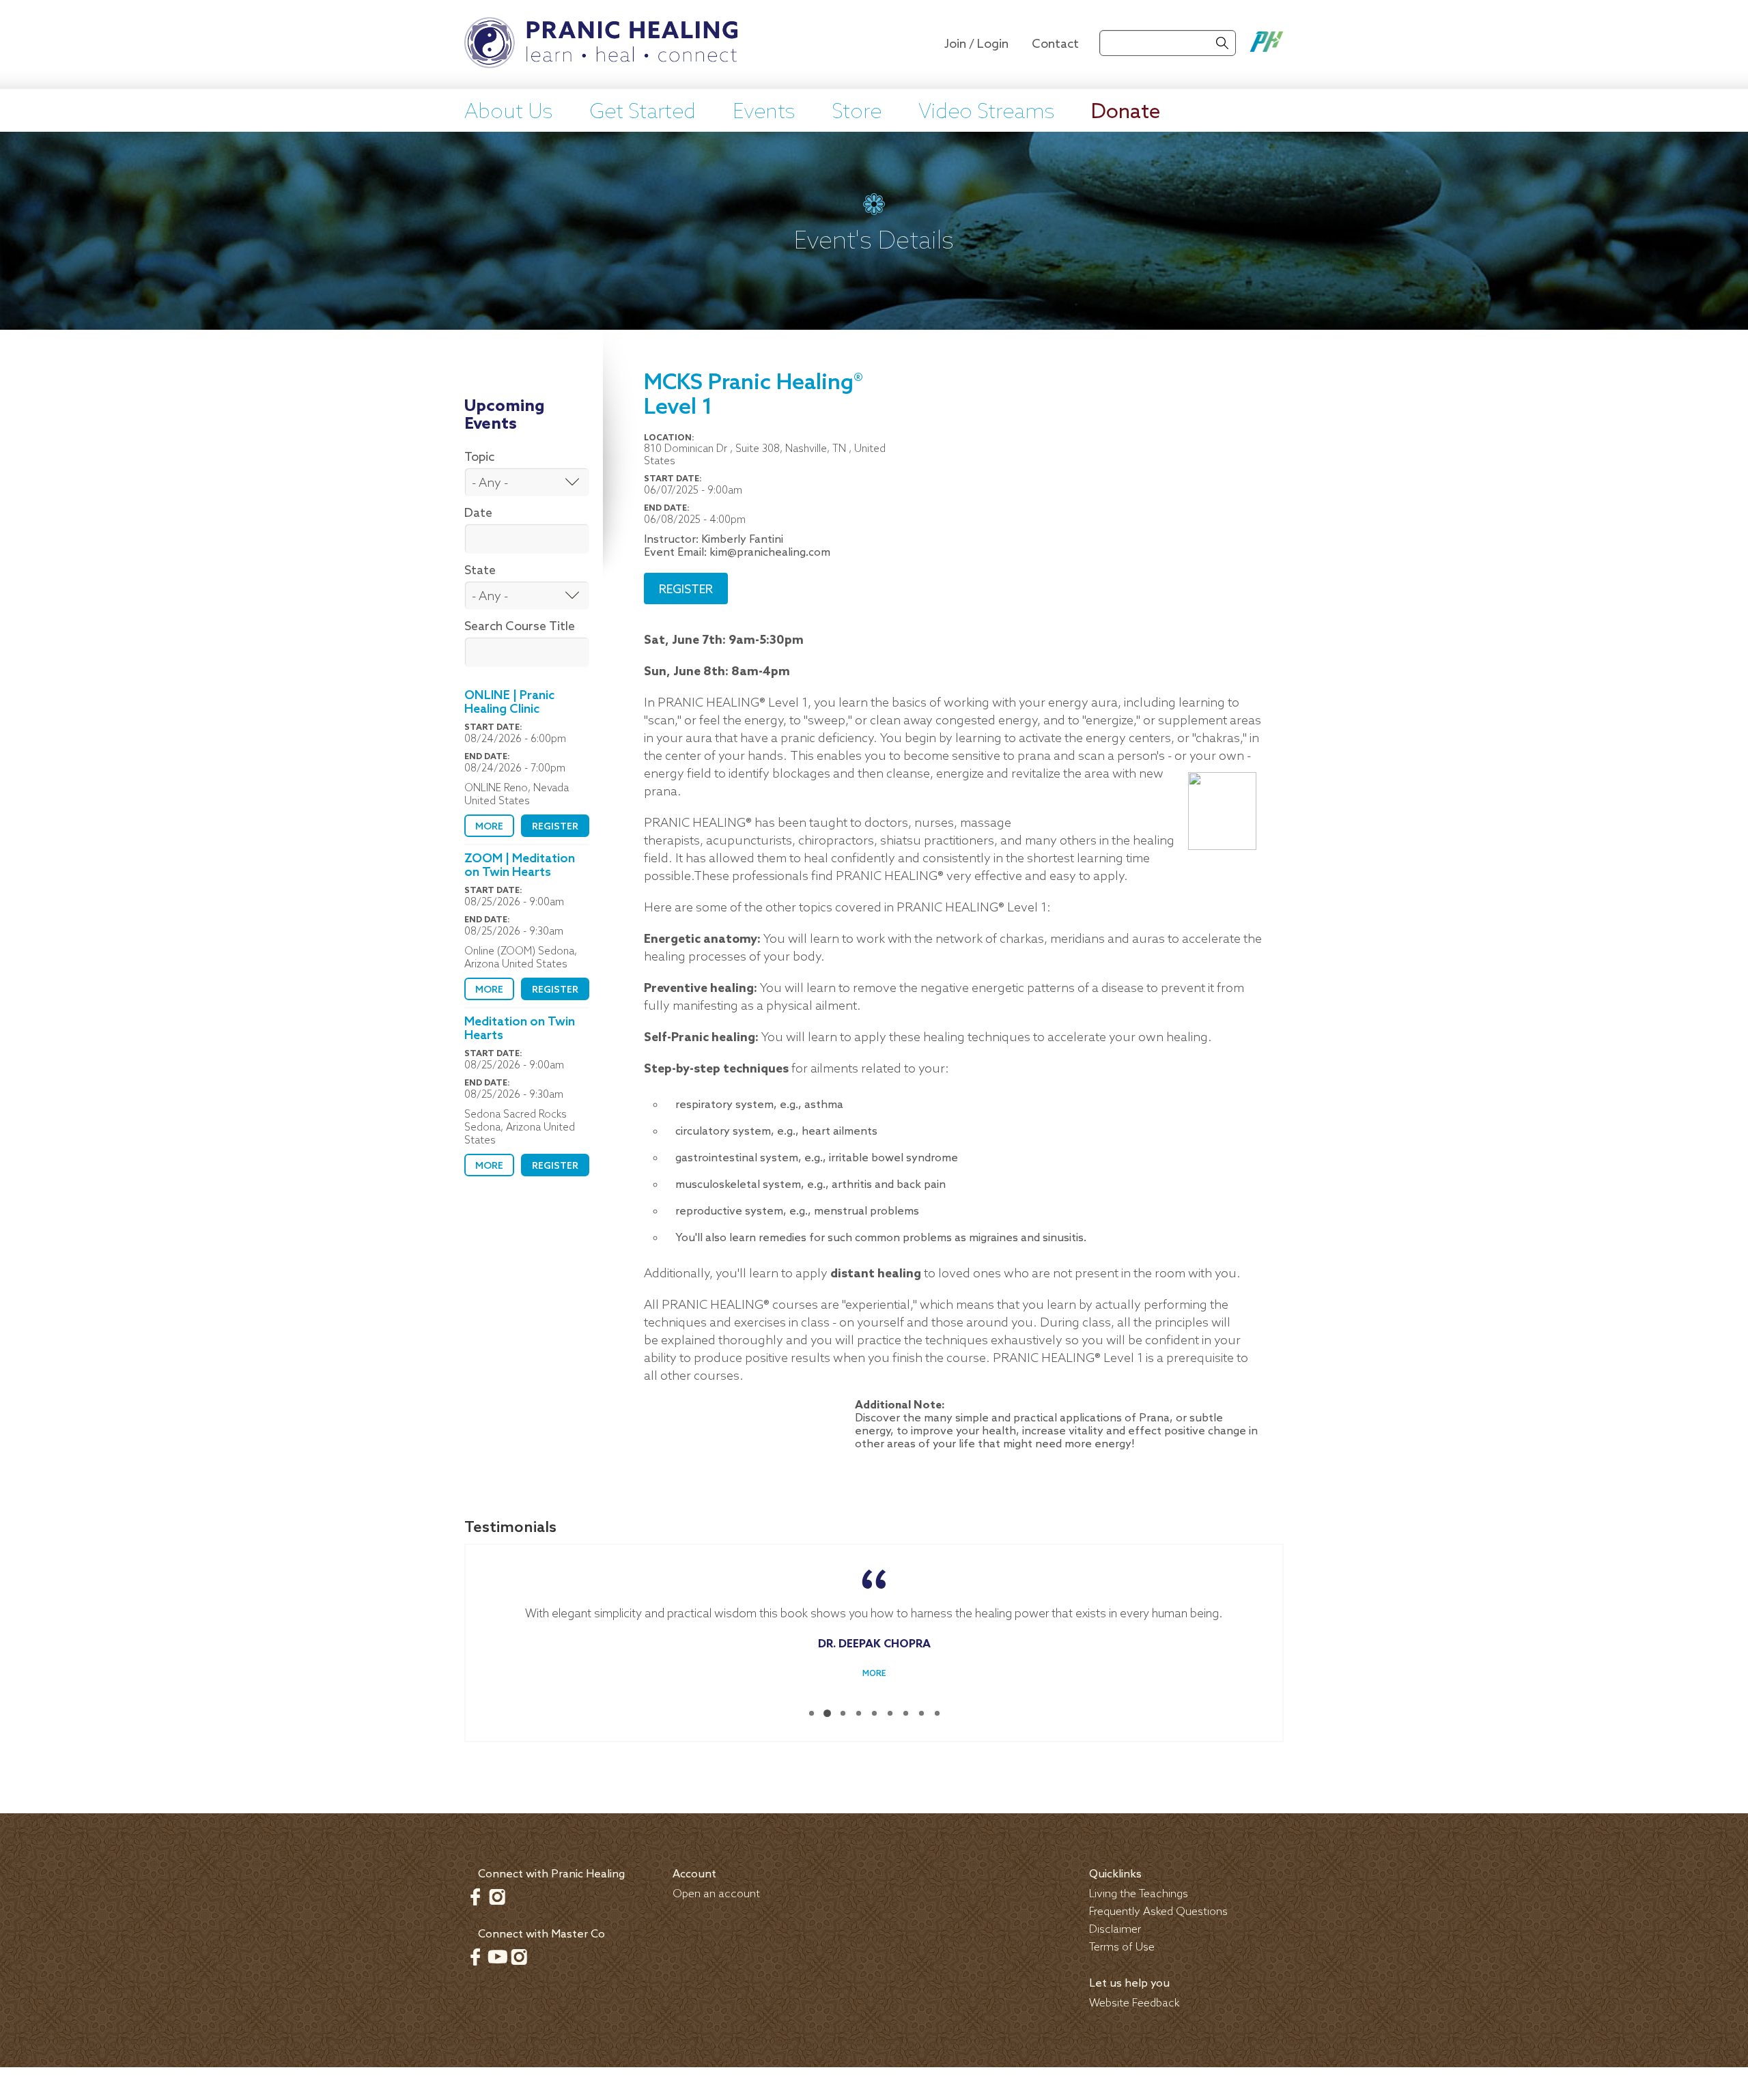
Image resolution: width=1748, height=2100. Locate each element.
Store (857, 113)
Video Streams (986, 113)
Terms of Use (1122, 1947)
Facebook (475, 1897)
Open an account (716, 1894)
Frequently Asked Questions (1158, 1912)
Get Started (643, 113)
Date (478, 513)
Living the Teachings (1139, 1894)
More (489, 827)
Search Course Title (520, 627)
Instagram (497, 1897)
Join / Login (976, 44)
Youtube (497, 1957)
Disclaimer (1115, 1930)
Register (555, 827)
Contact (1055, 44)
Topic (479, 457)
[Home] (601, 44)
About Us (508, 113)
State (480, 571)
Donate (1126, 113)
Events (764, 113)
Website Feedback (1134, 2003)
